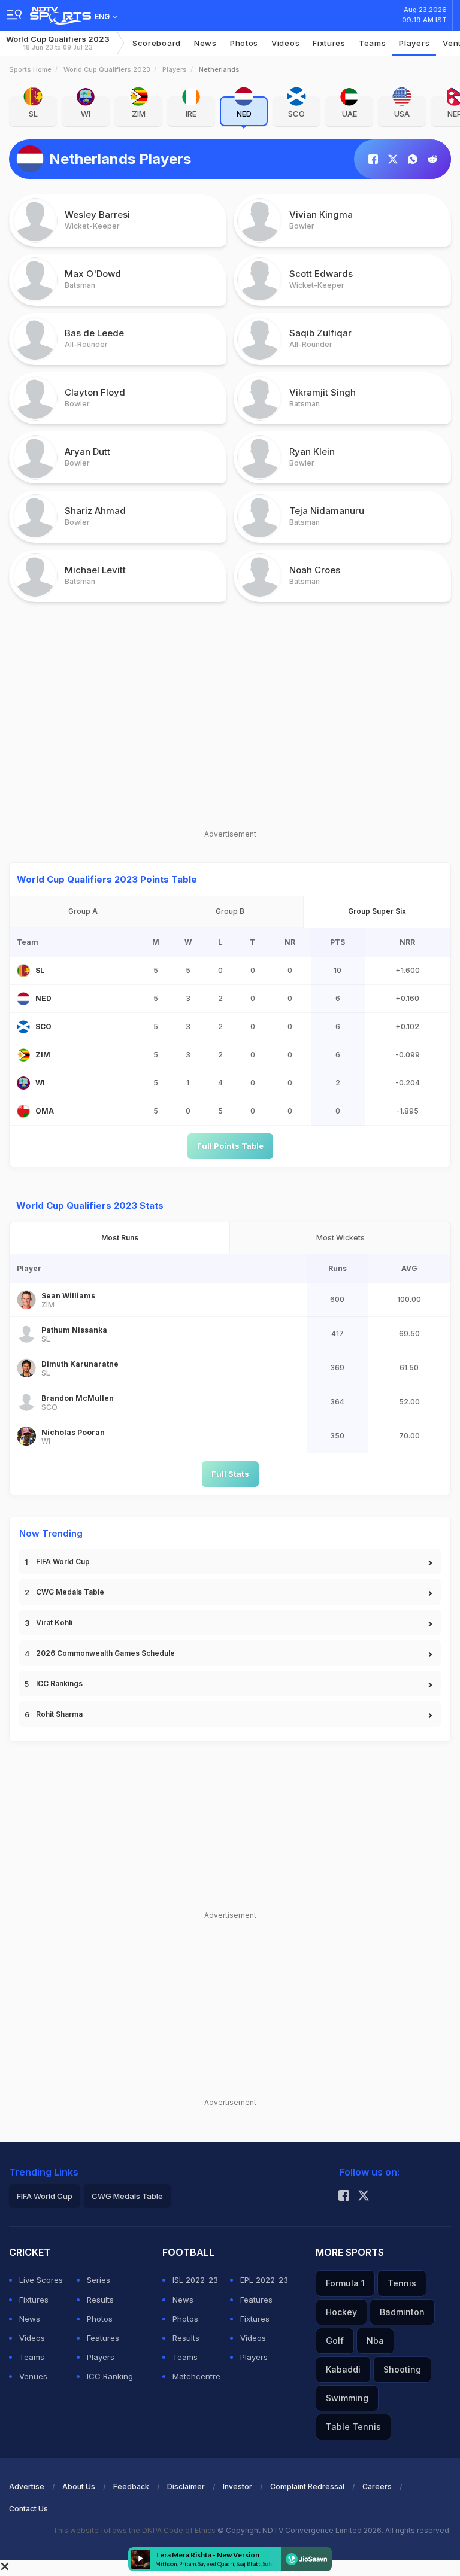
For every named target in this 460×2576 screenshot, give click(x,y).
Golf (335, 2341)
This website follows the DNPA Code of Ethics (135, 2530)
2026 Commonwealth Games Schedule (105, 1653)
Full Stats (230, 1474)
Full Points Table (230, 1146)
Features (103, 2338)
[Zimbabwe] (23, 1055)
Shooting (402, 2369)
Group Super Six (377, 911)
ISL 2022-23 (195, 2280)
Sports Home (30, 69)
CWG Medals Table (70, 1592)
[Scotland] (23, 1027)
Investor (237, 2487)
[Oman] (23, 1111)
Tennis (402, 2283)
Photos (244, 43)
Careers (377, 2487)
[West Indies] (23, 1083)
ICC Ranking (110, 2376)
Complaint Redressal (307, 2487)
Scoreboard (157, 43)
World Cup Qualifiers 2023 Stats (90, 1205)
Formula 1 (345, 2283)
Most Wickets (341, 1238)
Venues (33, 2376)
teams (373, 43)
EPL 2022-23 (264, 2280)
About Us (79, 2487)
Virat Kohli (54, 1622)
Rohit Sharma (59, 1714)
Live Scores (41, 2280)
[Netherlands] (23, 999)
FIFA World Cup (63, 1561)
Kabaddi (343, 2369)
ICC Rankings (59, 1684)
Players (175, 69)
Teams (32, 2357)
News (205, 43)
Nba (375, 2341)
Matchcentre (196, 2376)
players (414, 43)
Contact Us (28, 2509)
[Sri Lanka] (23, 971)
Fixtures (329, 43)
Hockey (341, 2312)
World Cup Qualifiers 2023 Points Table (107, 879)
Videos (285, 43)
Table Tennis (353, 2427)
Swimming (347, 2398)
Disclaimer (186, 2487)
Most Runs (120, 1238)
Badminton (402, 2312)
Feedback (131, 2487)
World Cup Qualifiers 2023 (58, 43)
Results (100, 2300)
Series (99, 2280)
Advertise (27, 2487)
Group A (83, 911)
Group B (230, 911)
